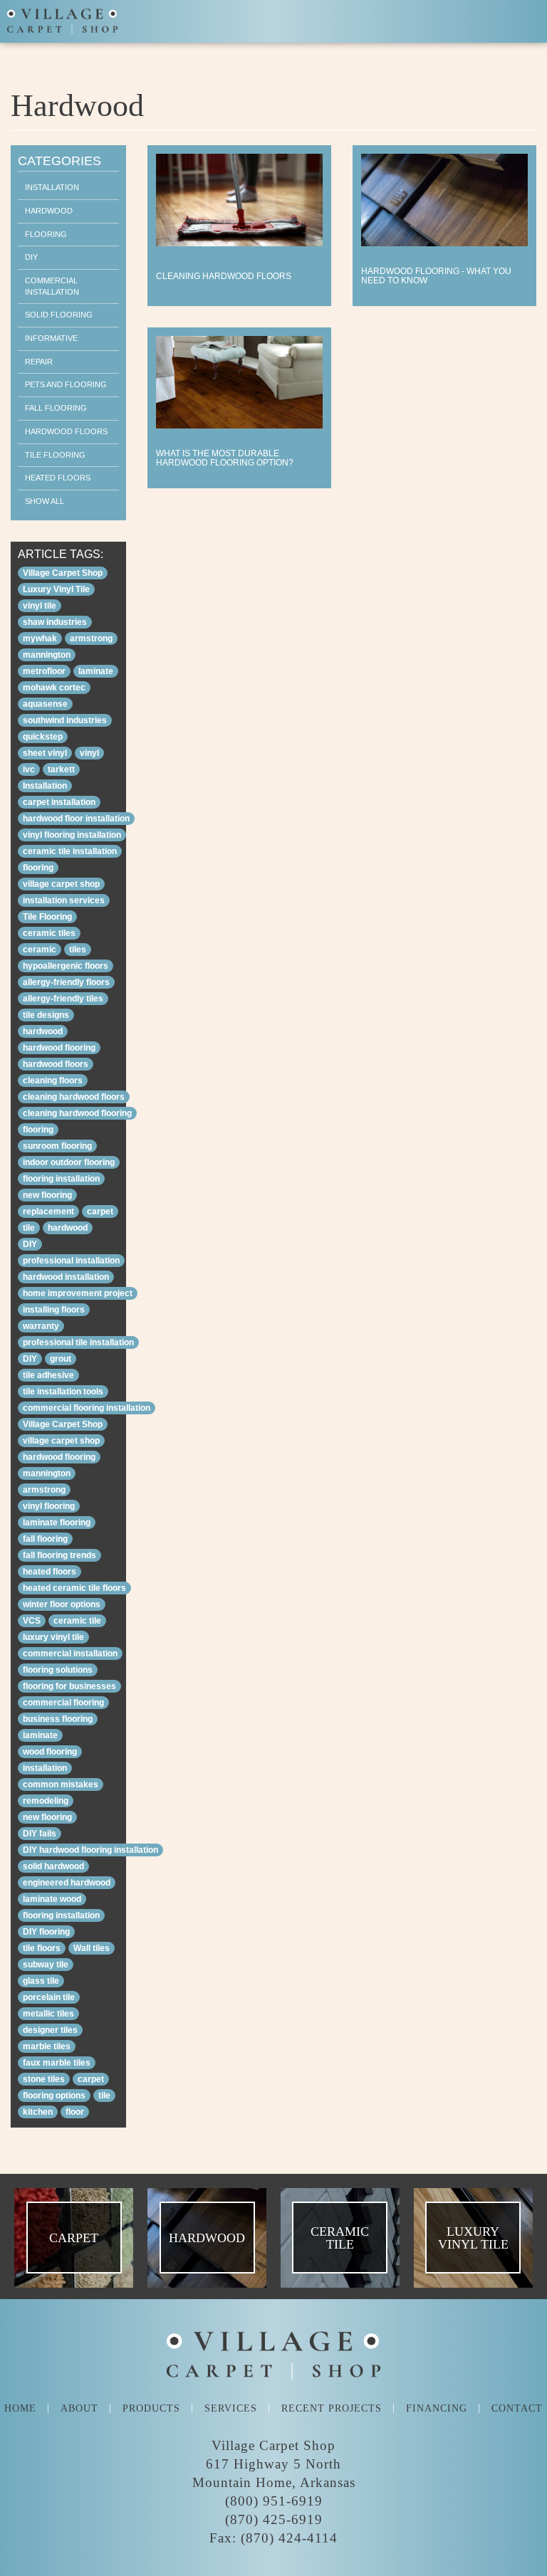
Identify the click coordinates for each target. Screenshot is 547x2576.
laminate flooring (57, 1523)
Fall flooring (56, 408)
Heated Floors (58, 478)
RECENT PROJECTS (332, 2408)
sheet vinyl (45, 753)
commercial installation (70, 1654)
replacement (48, 1211)
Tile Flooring (55, 455)
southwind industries (65, 720)
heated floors (50, 1572)
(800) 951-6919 (274, 2501)
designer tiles (50, 2030)
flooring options (54, 2096)
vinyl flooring (49, 1506)
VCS (32, 1621)
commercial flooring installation (87, 1408)
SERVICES (231, 2408)
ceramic (40, 950)
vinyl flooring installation (72, 835)
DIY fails (40, 1834)
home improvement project (78, 1293)
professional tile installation (78, 1342)
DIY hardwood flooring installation (90, 1850)
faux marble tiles (57, 2063)
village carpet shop (61, 884)
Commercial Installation (52, 286)
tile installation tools (63, 1392)
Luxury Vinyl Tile (56, 589)
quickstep (43, 737)
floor (75, 2112)
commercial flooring (63, 1703)
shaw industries (55, 622)
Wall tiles (92, 1948)
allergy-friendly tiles (63, 999)
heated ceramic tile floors (74, 1588)
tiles (78, 950)
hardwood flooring (59, 1048)
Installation (52, 187)
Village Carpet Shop (63, 573)
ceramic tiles (49, 933)
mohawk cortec (54, 688)
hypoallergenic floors (66, 966)
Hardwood (49, 211)
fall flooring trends (59, 1555)
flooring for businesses (69, 1686)
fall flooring (45, 1539)
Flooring (46, 234)
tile (29, 1228)
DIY (31, 257)
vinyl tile (40, 606)
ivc (29, 769)
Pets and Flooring (66, 384)
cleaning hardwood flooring (77, 1113)
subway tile (46, 1965)
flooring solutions (58, 1670)
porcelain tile (49, 1997)
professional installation (71, 1261)
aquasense (45, 704)
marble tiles (47, 2046)
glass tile (41, 1981)
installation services (64, 900)
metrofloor (44, 671)
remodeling (46, 1801)
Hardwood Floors (66, 431)
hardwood (43, 1031)
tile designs (46, 1015)
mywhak (40, 638)
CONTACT (517, 2408)
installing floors (54, 1310)
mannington (47, 655)
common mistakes (61, 1784)
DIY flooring (46, 1932)
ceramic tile (77, 1621)
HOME (20, 2408)
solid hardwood (53, 1866)
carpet (100, 1211)
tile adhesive (48, 1375)
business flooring (58, 1719)
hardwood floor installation (76, 819)
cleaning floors (53, 1081)
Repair (39, 362)
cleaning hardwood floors (74, 1097)
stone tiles (44, 2079)
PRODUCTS (151, 2408)
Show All (45, 501)
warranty (41, 1326)
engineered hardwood (67, 1883)
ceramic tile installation (70, 851)
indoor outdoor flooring (69, 1162)
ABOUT (79, 2408)
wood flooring (50, 1752)
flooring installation (61, 1179)
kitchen (38, 2112)
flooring (38, 868)
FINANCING (437, 2408)
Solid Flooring (59, 315)
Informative (51, 338)
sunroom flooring (57, 1146)
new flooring (47, 1195)
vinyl (89, 753)
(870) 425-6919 (274, 2520)
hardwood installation (66, 1277)
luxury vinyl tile (53, 1637)
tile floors (42, 1948)
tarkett (61, 769)
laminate (96, 671)
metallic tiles (48, 2014)
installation (45, 1768)
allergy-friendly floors (66, 982)
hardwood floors (56, 1064)
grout (61, 1359)
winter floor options (62, 1604)
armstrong (91, 638)
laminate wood (52, 1899)
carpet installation (59, 802)
